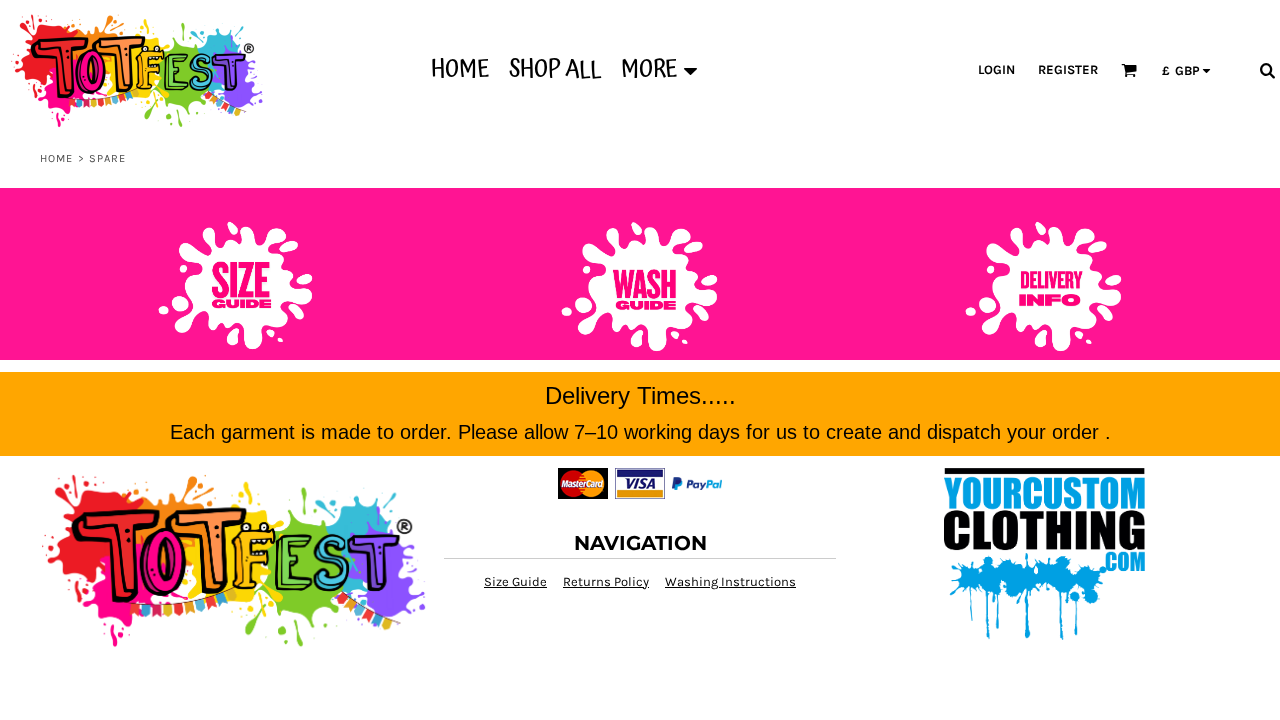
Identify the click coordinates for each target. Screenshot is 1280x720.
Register (1068, 69)
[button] (1129, 70)
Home (56, 158)
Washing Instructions (730, 581)
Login (996, 69)
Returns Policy (606, 581)
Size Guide (515, 581)
